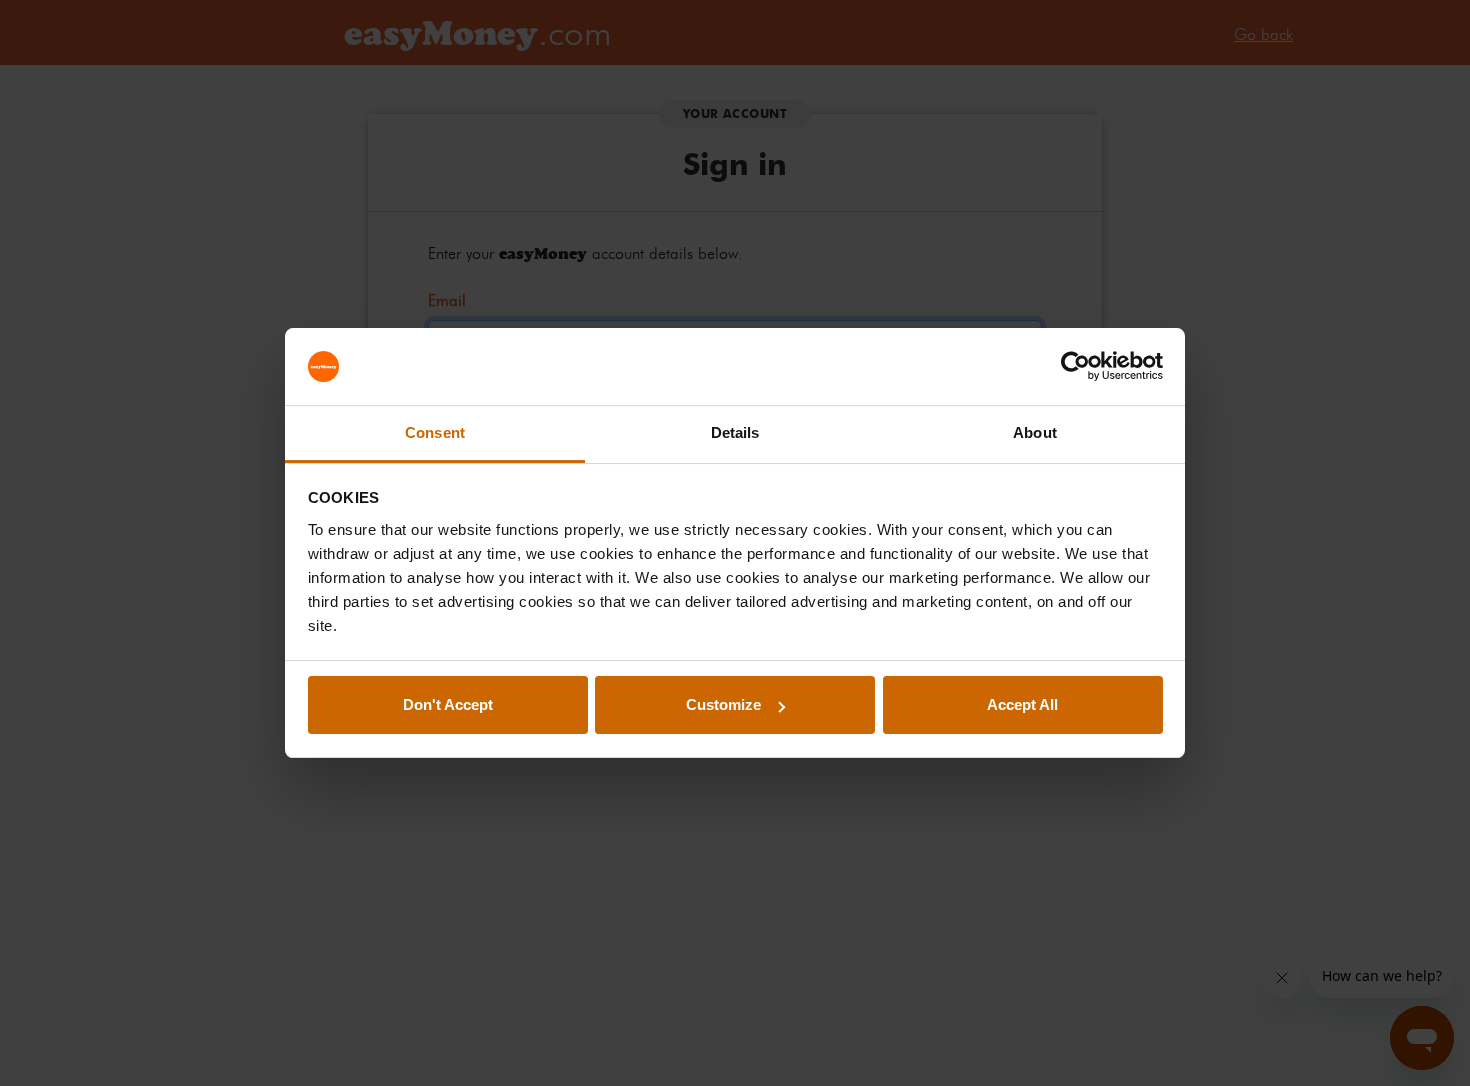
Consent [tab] (435, 432)
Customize (723, 704)
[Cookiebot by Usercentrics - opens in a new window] (1075, 367)
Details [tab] (735, 432)
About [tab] (1035, 432)
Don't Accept (448, 704)
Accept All (1022, 704)
